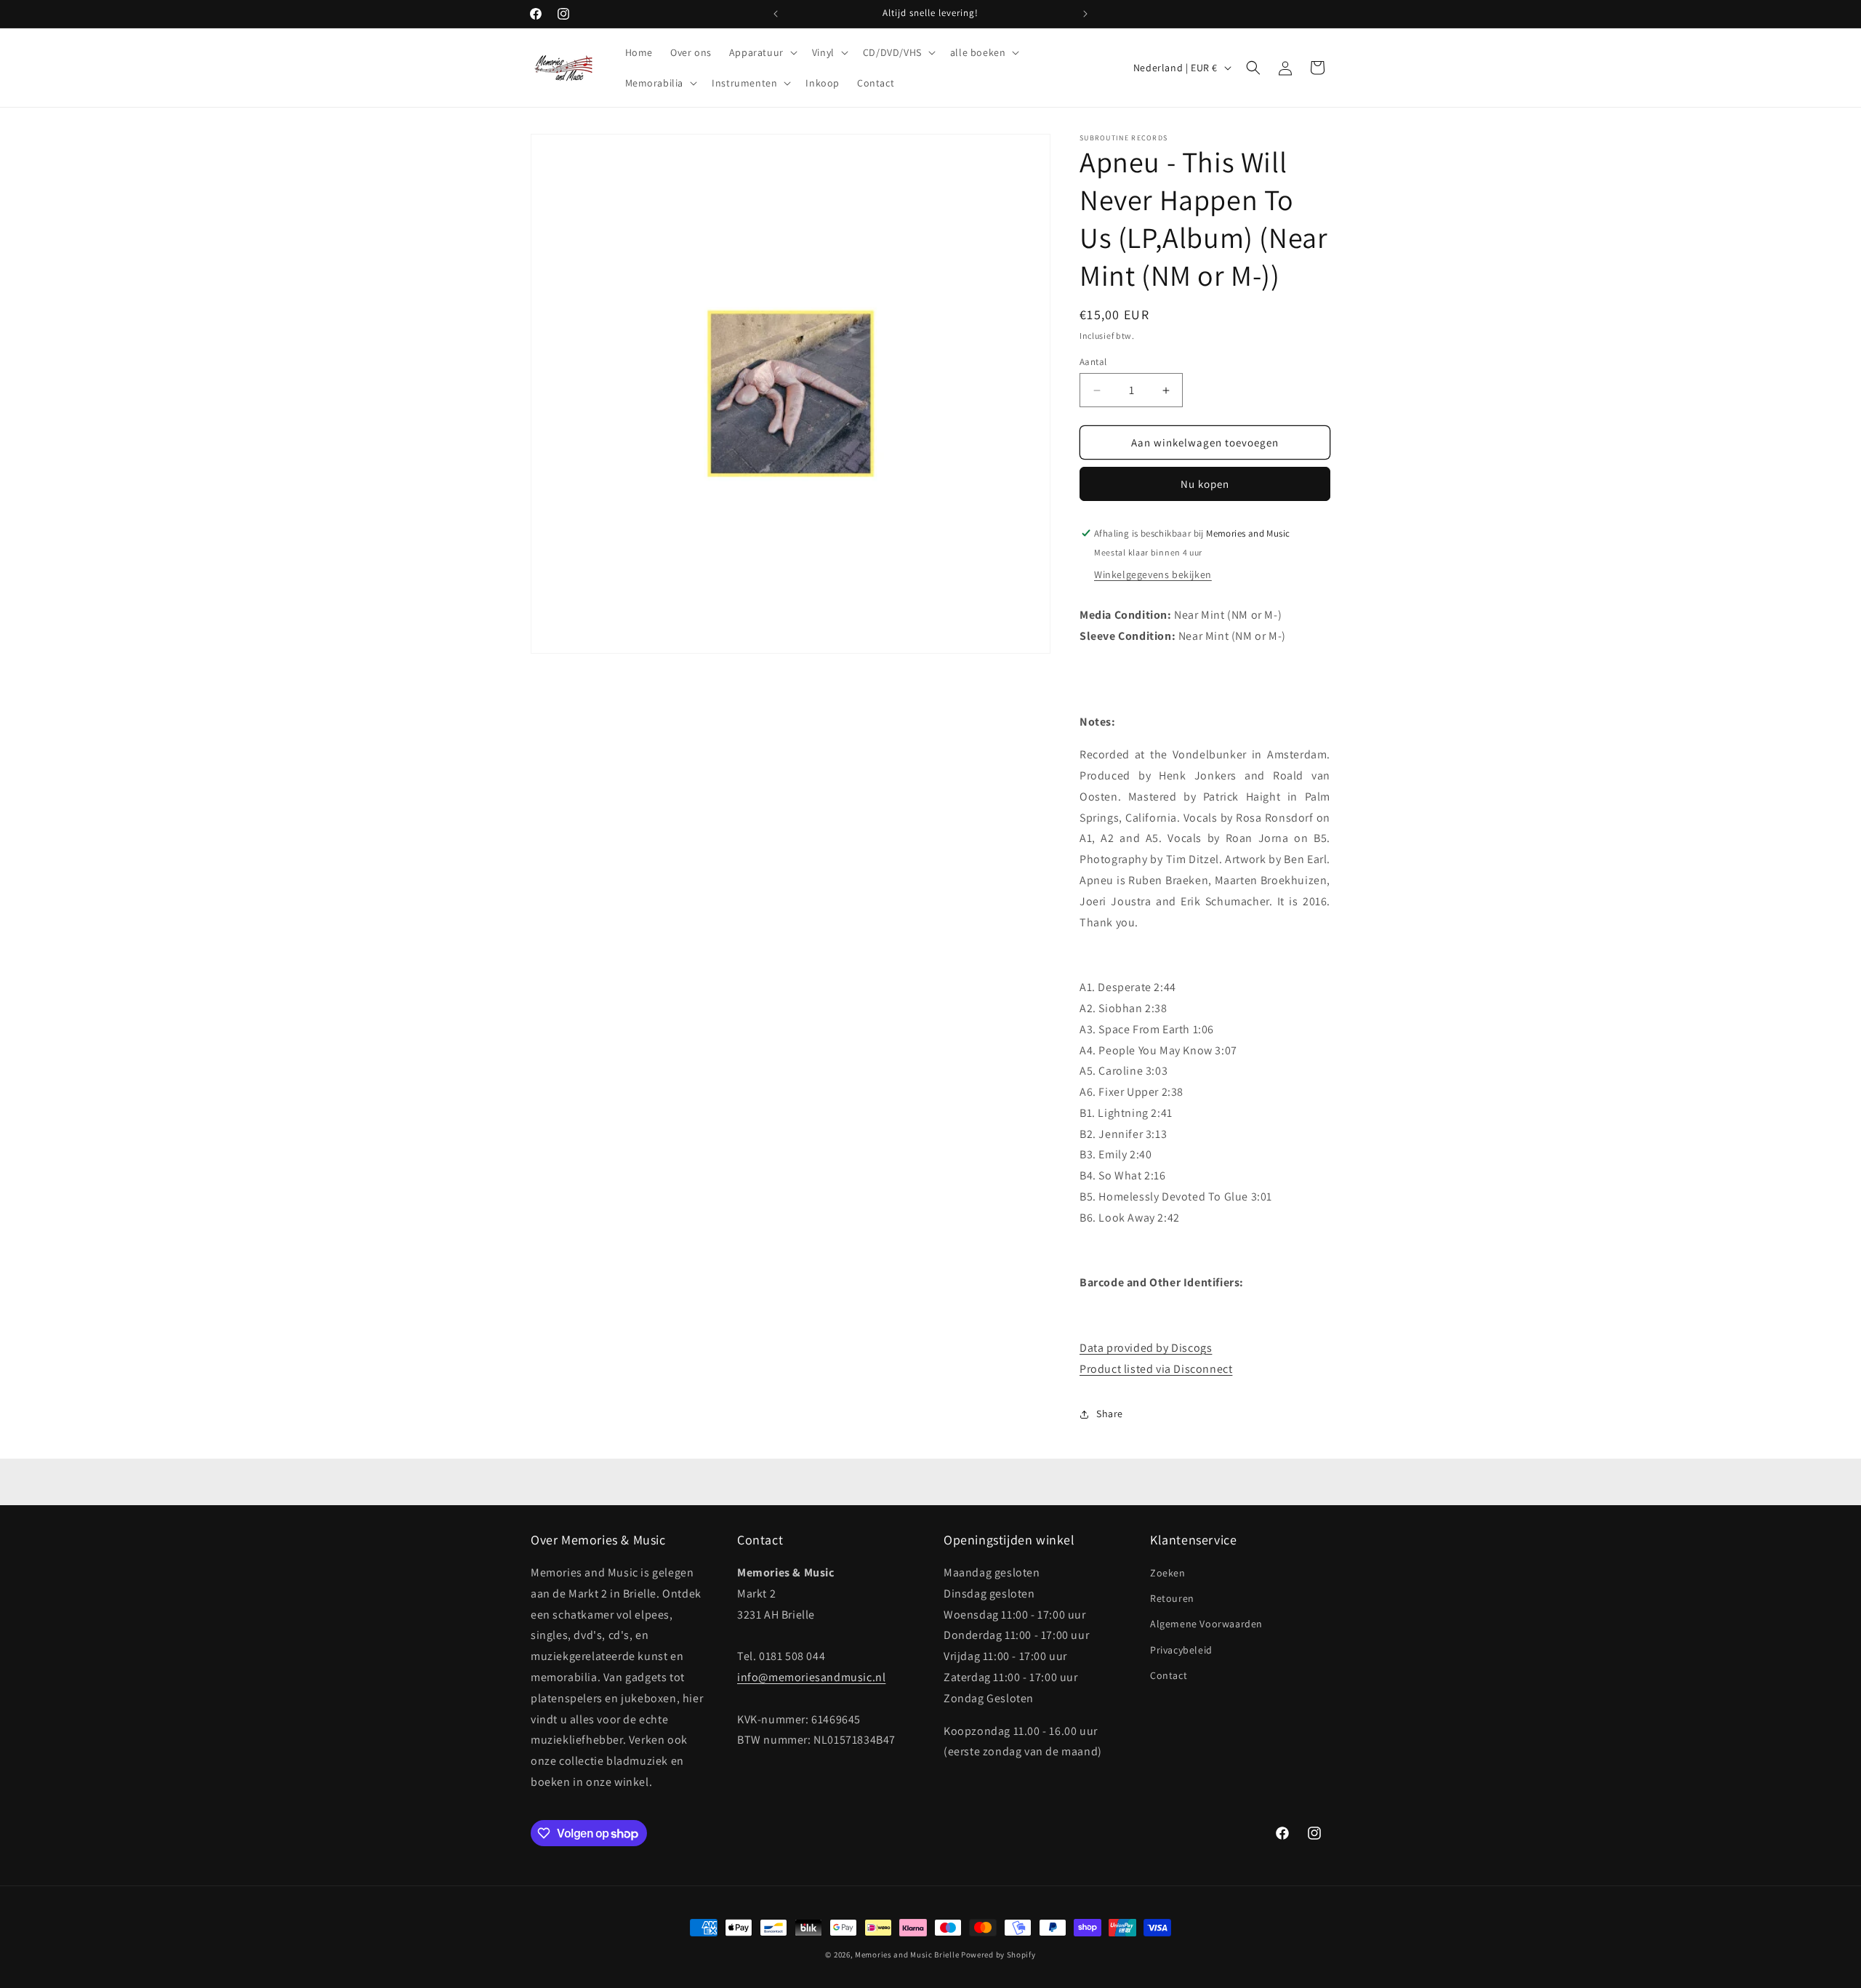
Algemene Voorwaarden (1206, 1624)
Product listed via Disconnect (1156, 1369)
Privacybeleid (1181, 1650)
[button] (762, 52)
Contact (1169, 1675)
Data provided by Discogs (1146, 1348)
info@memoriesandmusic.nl (811, 1677)
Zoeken (1168, 1573)
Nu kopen (1205, 484)
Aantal (1093, 362)
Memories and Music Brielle (907, 1955)
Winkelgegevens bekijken (1153, 574)
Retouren (1172, 1598)
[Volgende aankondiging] (1085, 14)
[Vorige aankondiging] (776, 14)
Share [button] (1110, 1414)
